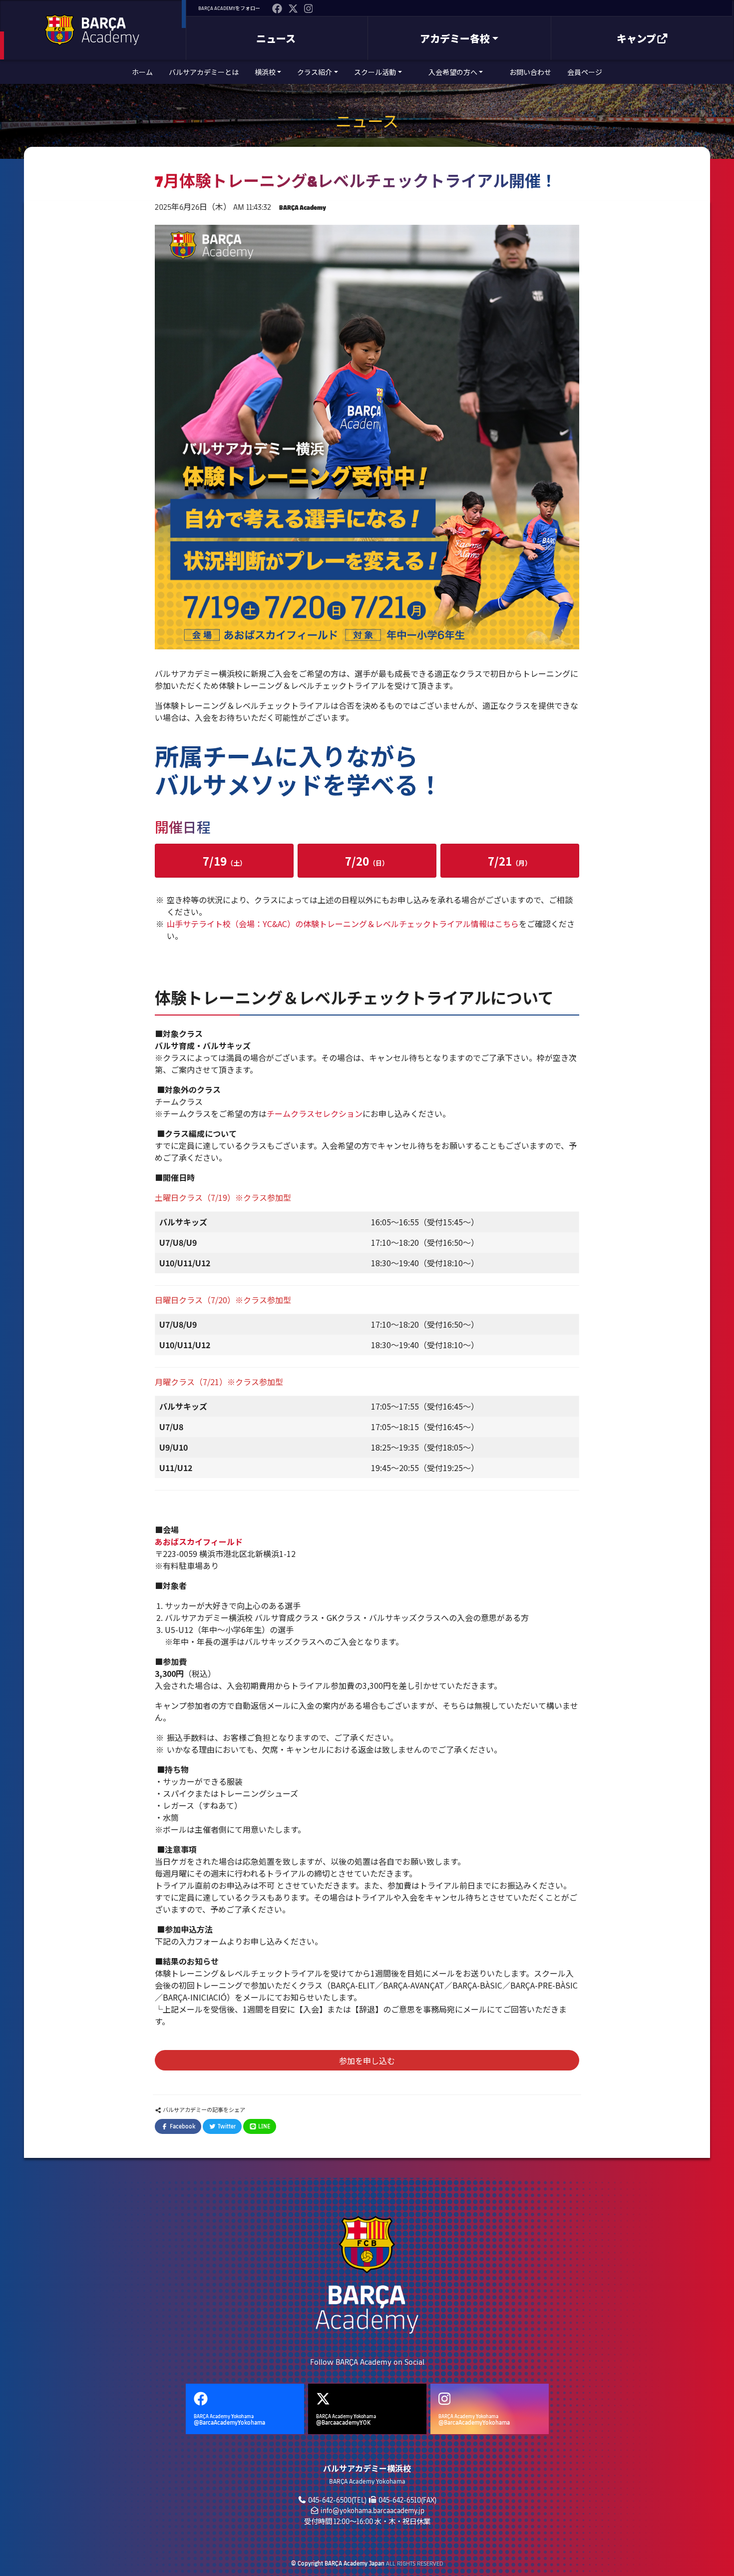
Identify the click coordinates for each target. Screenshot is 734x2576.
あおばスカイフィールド (200, 1542)
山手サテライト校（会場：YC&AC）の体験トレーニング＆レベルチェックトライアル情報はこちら (343, 924)
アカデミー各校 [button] (455, 38)
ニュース (276, 38)
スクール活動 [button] (375, 72)
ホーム (142, 72)
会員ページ (585, 72)
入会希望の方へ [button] (453, 72)
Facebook (182, 2126)
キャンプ (636, 38)
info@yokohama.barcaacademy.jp (372, 2510)
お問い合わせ (530, 72)
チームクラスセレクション (315, 1113)
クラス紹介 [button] (315, 72)
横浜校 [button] (265, 72)
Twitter (226, 2126)
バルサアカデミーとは (204, 72)
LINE (263, 2126)
